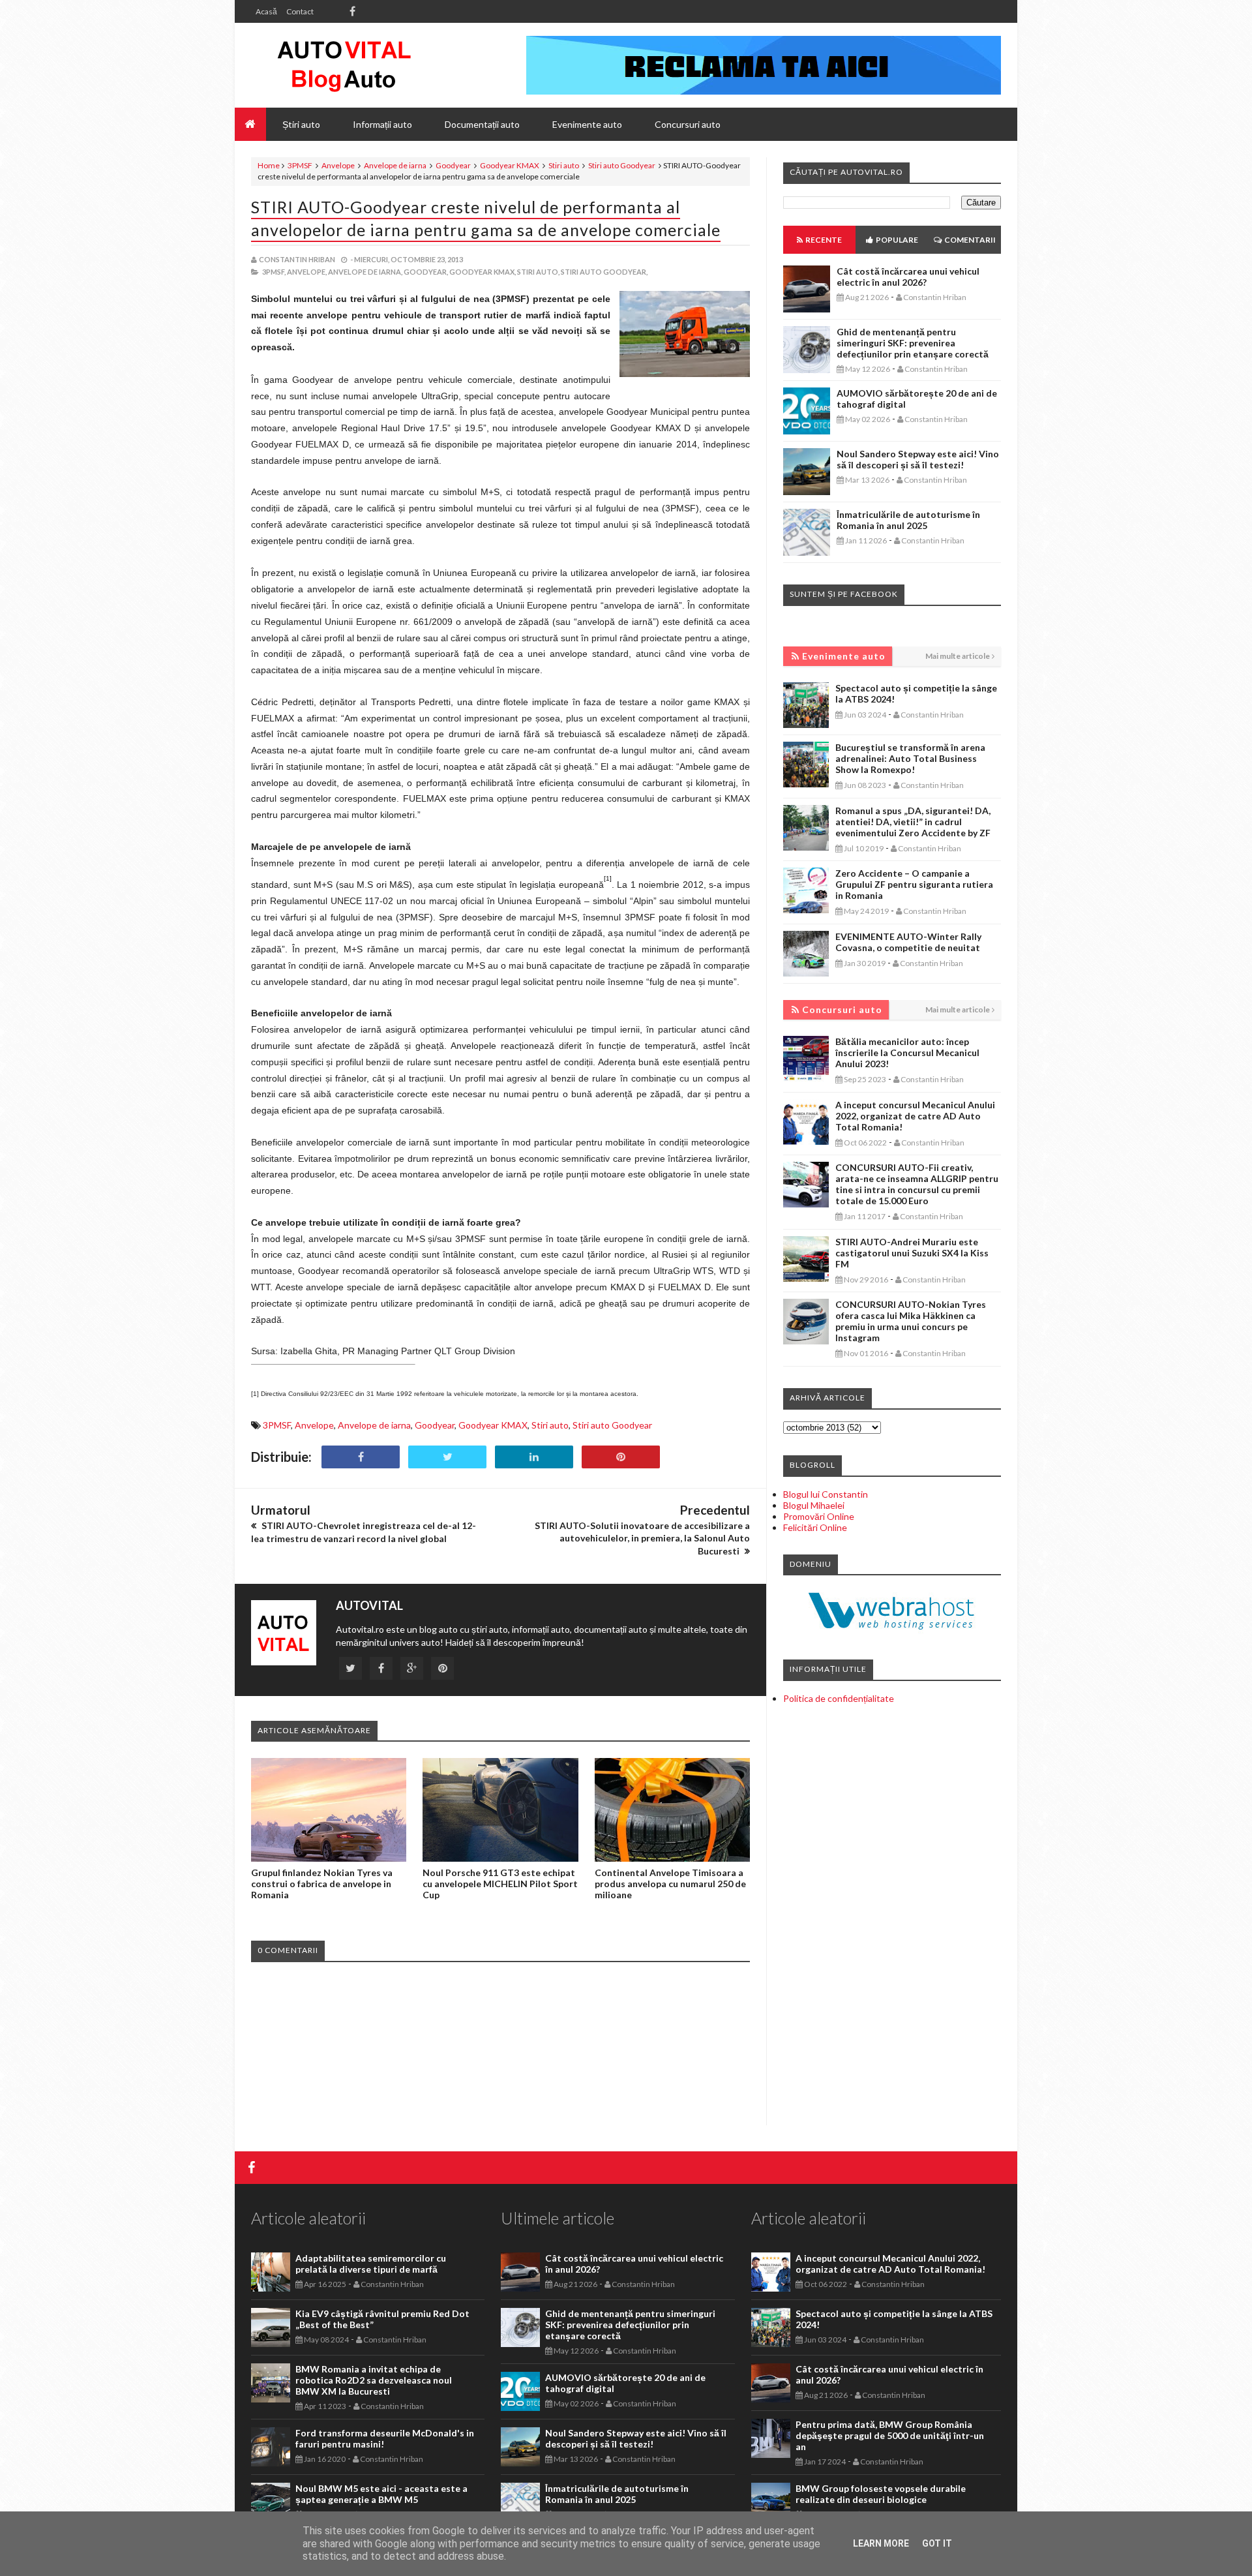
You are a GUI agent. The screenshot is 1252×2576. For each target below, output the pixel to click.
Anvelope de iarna (395, 165)
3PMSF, (274, 272)
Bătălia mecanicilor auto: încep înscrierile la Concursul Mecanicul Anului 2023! (907, 1053)
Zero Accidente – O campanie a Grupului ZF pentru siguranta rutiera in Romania (914, 884)
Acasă (266, 11)
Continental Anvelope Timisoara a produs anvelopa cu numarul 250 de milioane (670, 1884)
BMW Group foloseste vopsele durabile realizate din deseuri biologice (881, 2494)
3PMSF (300, 165)
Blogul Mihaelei (814, 1505)
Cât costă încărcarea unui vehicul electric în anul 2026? (908, 277)
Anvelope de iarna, (365, 272)
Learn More (881, 2543)
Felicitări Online (815, 1527)
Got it (937, 2543)
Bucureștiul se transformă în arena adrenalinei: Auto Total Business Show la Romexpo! (910, 758)
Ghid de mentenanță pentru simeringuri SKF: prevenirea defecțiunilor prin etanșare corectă (913, 343)
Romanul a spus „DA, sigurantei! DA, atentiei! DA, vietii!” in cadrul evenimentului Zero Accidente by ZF (913, 822)
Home (269, 165)
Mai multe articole (958, 656)
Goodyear (453, 165)
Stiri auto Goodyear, (604, 272)
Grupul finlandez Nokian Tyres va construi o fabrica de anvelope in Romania (322, 1884)
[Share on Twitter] (447, 1457)
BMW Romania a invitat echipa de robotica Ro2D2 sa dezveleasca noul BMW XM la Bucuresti (374, 2380)
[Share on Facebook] (361, 1457)
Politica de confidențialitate (839, 1698)
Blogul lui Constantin (826, 1494)
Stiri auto (564, 165)
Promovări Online (819, 1516)
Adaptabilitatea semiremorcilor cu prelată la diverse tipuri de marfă (371, 2264)
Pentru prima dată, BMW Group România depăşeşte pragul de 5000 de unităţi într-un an (890, 2435)
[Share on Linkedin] (534, 1457)
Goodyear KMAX (510, 165)
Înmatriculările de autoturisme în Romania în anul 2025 (908, 520)
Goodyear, (426, 272)
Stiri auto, (538, 272)
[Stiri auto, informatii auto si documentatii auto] (344, 65)
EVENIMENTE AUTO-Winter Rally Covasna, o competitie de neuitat (908, 942)
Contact (300, 11)
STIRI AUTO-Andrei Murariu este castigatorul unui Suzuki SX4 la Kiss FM (912, 1253)
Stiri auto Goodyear (622, 165)
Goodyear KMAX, (483, 272)
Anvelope (338, 165)
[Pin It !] (621, 1457)
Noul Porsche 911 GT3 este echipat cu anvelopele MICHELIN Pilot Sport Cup (500, 1884)
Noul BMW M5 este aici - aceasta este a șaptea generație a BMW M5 (381, 2494)
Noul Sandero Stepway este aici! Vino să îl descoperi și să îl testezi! (918, 459)
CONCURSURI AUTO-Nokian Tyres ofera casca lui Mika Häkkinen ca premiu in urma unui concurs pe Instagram (911, 1321)
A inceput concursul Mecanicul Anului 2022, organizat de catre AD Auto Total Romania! (915, 1116)
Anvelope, (307, 272)
